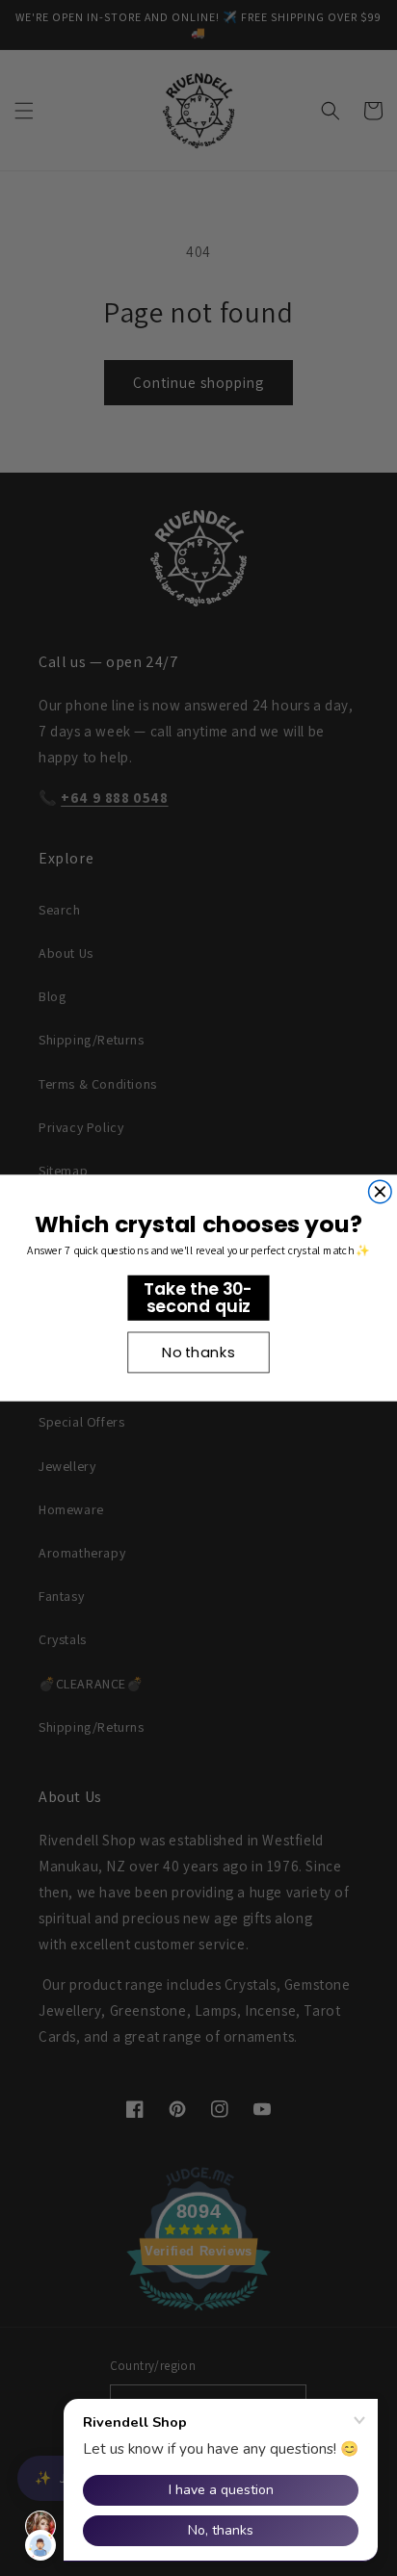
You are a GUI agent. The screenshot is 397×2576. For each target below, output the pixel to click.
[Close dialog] (381, 1192)
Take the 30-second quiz (198, 1298)
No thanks (198, 1352)
